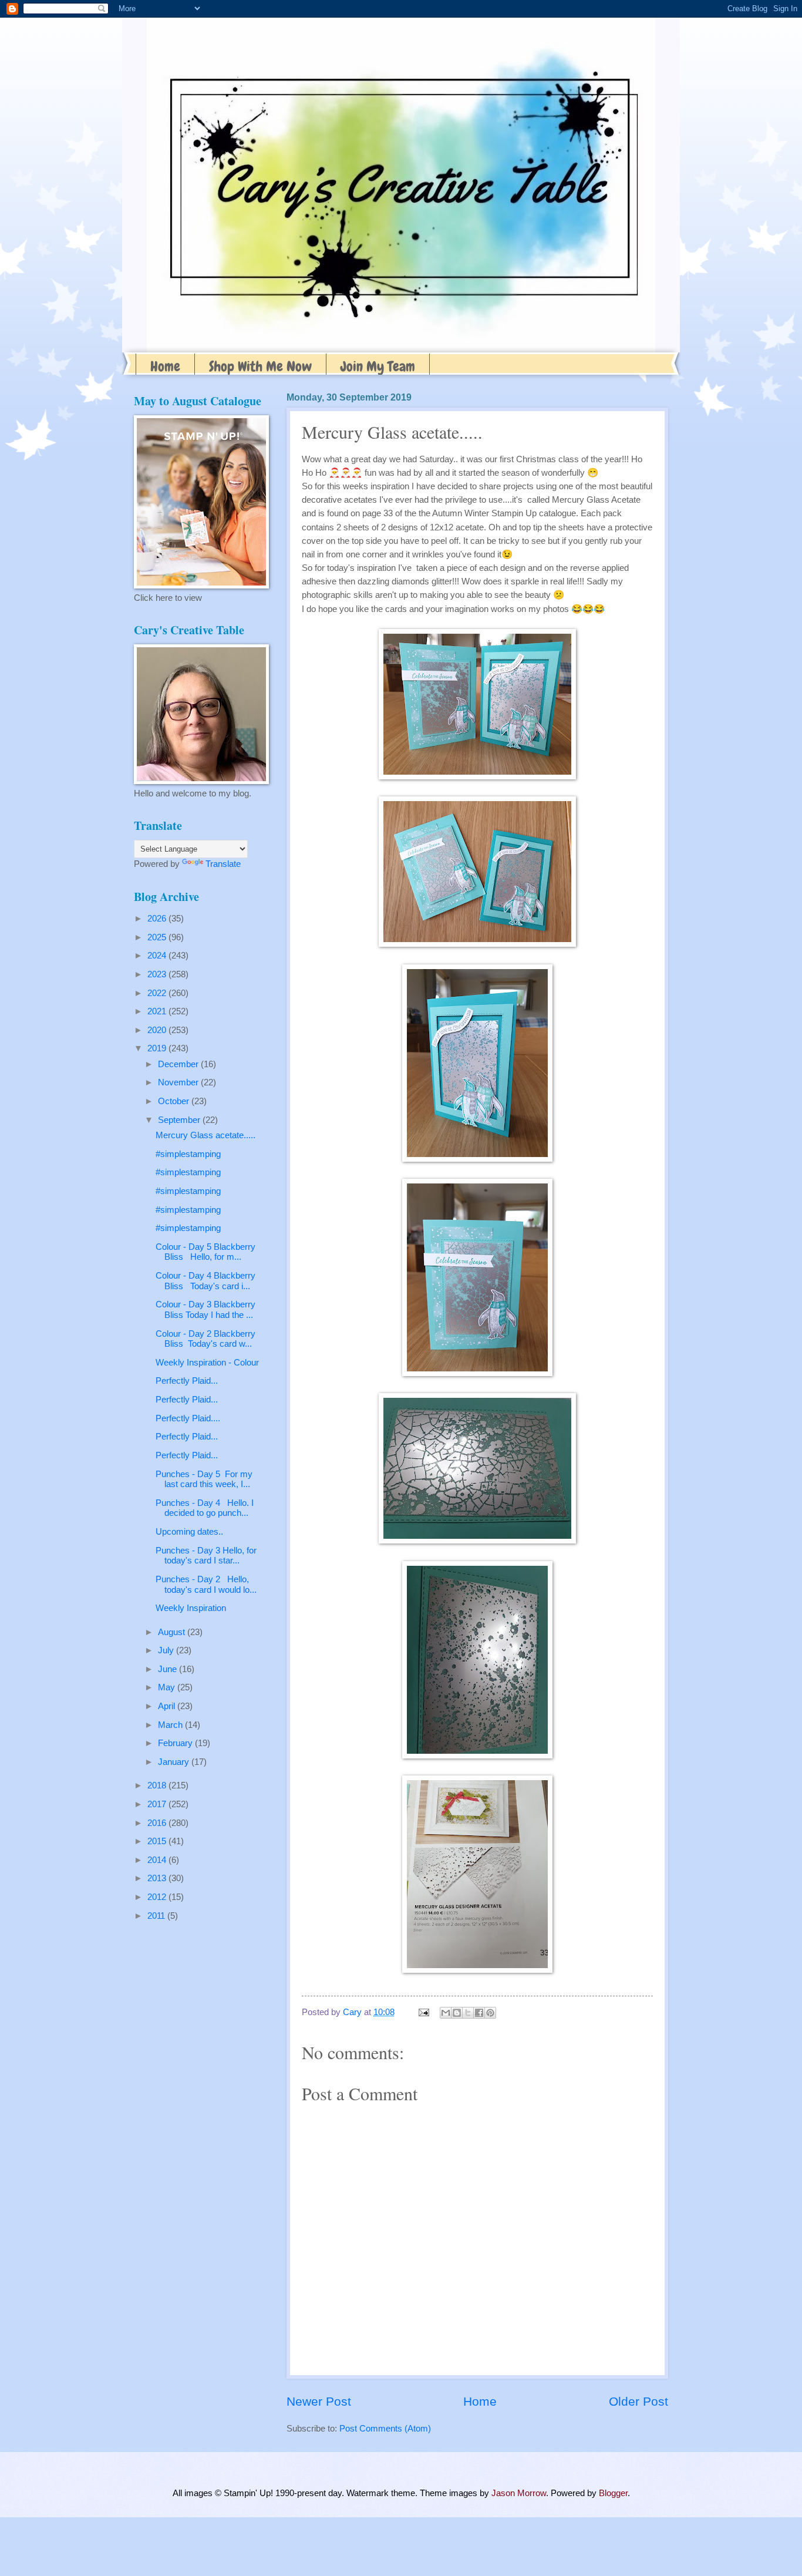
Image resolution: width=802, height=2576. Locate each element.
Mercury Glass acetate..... (205, 1135)
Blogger (613, 2493)
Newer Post (319, 2401)
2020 (158, 1030)
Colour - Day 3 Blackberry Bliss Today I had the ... (205, 1310)
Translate (223, 864)
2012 (158, 1897)
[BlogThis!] (457, 2013)
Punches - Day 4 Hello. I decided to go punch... (205, 1508)
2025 (158, 937)
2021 (158, 1011)
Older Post (638, 2401)
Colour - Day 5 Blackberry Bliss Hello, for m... (205, 1252)
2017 (158, 1804)
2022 (158, 993)
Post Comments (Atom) (385, 2429)
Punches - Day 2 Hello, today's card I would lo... (206, 1585)
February (176, 1743)
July (167, 1650)
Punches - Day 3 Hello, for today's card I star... (206, 1556)
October (175, 1101)
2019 (158, 1048)
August (173, 1632)
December (179, 1064)
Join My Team (378, 366)
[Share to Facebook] (479, 2013)
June (169, 1669)
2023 (158, 974)
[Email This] (446, 2013)
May (168, 1687)
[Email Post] (422, 2012)
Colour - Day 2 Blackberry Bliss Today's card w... (205, 1339)
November (179, 1082)
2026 (158, 919)
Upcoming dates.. (189, 1532)
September (180, 1120)
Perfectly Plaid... (187, 1381)
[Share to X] (468, 2013)
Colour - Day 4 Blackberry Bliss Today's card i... (205, 1281)
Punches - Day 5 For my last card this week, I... (204, 1479)
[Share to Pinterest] (490, 2013)
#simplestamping (188, 1154)
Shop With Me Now (260, 366)
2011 (157, 1916)
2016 (158, 1823)
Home (165, 366)
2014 (158, 1860)
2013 (158, 1878)
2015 (158, 1841)
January (175, 1762)
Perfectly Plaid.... (188, 1418)
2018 (158, 1785)
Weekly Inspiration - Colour (207, 1363)
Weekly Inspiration (191, 1608)
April (168, 1706)
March (171, 1725)
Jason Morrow (519, 2493)
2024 (158, 956)
